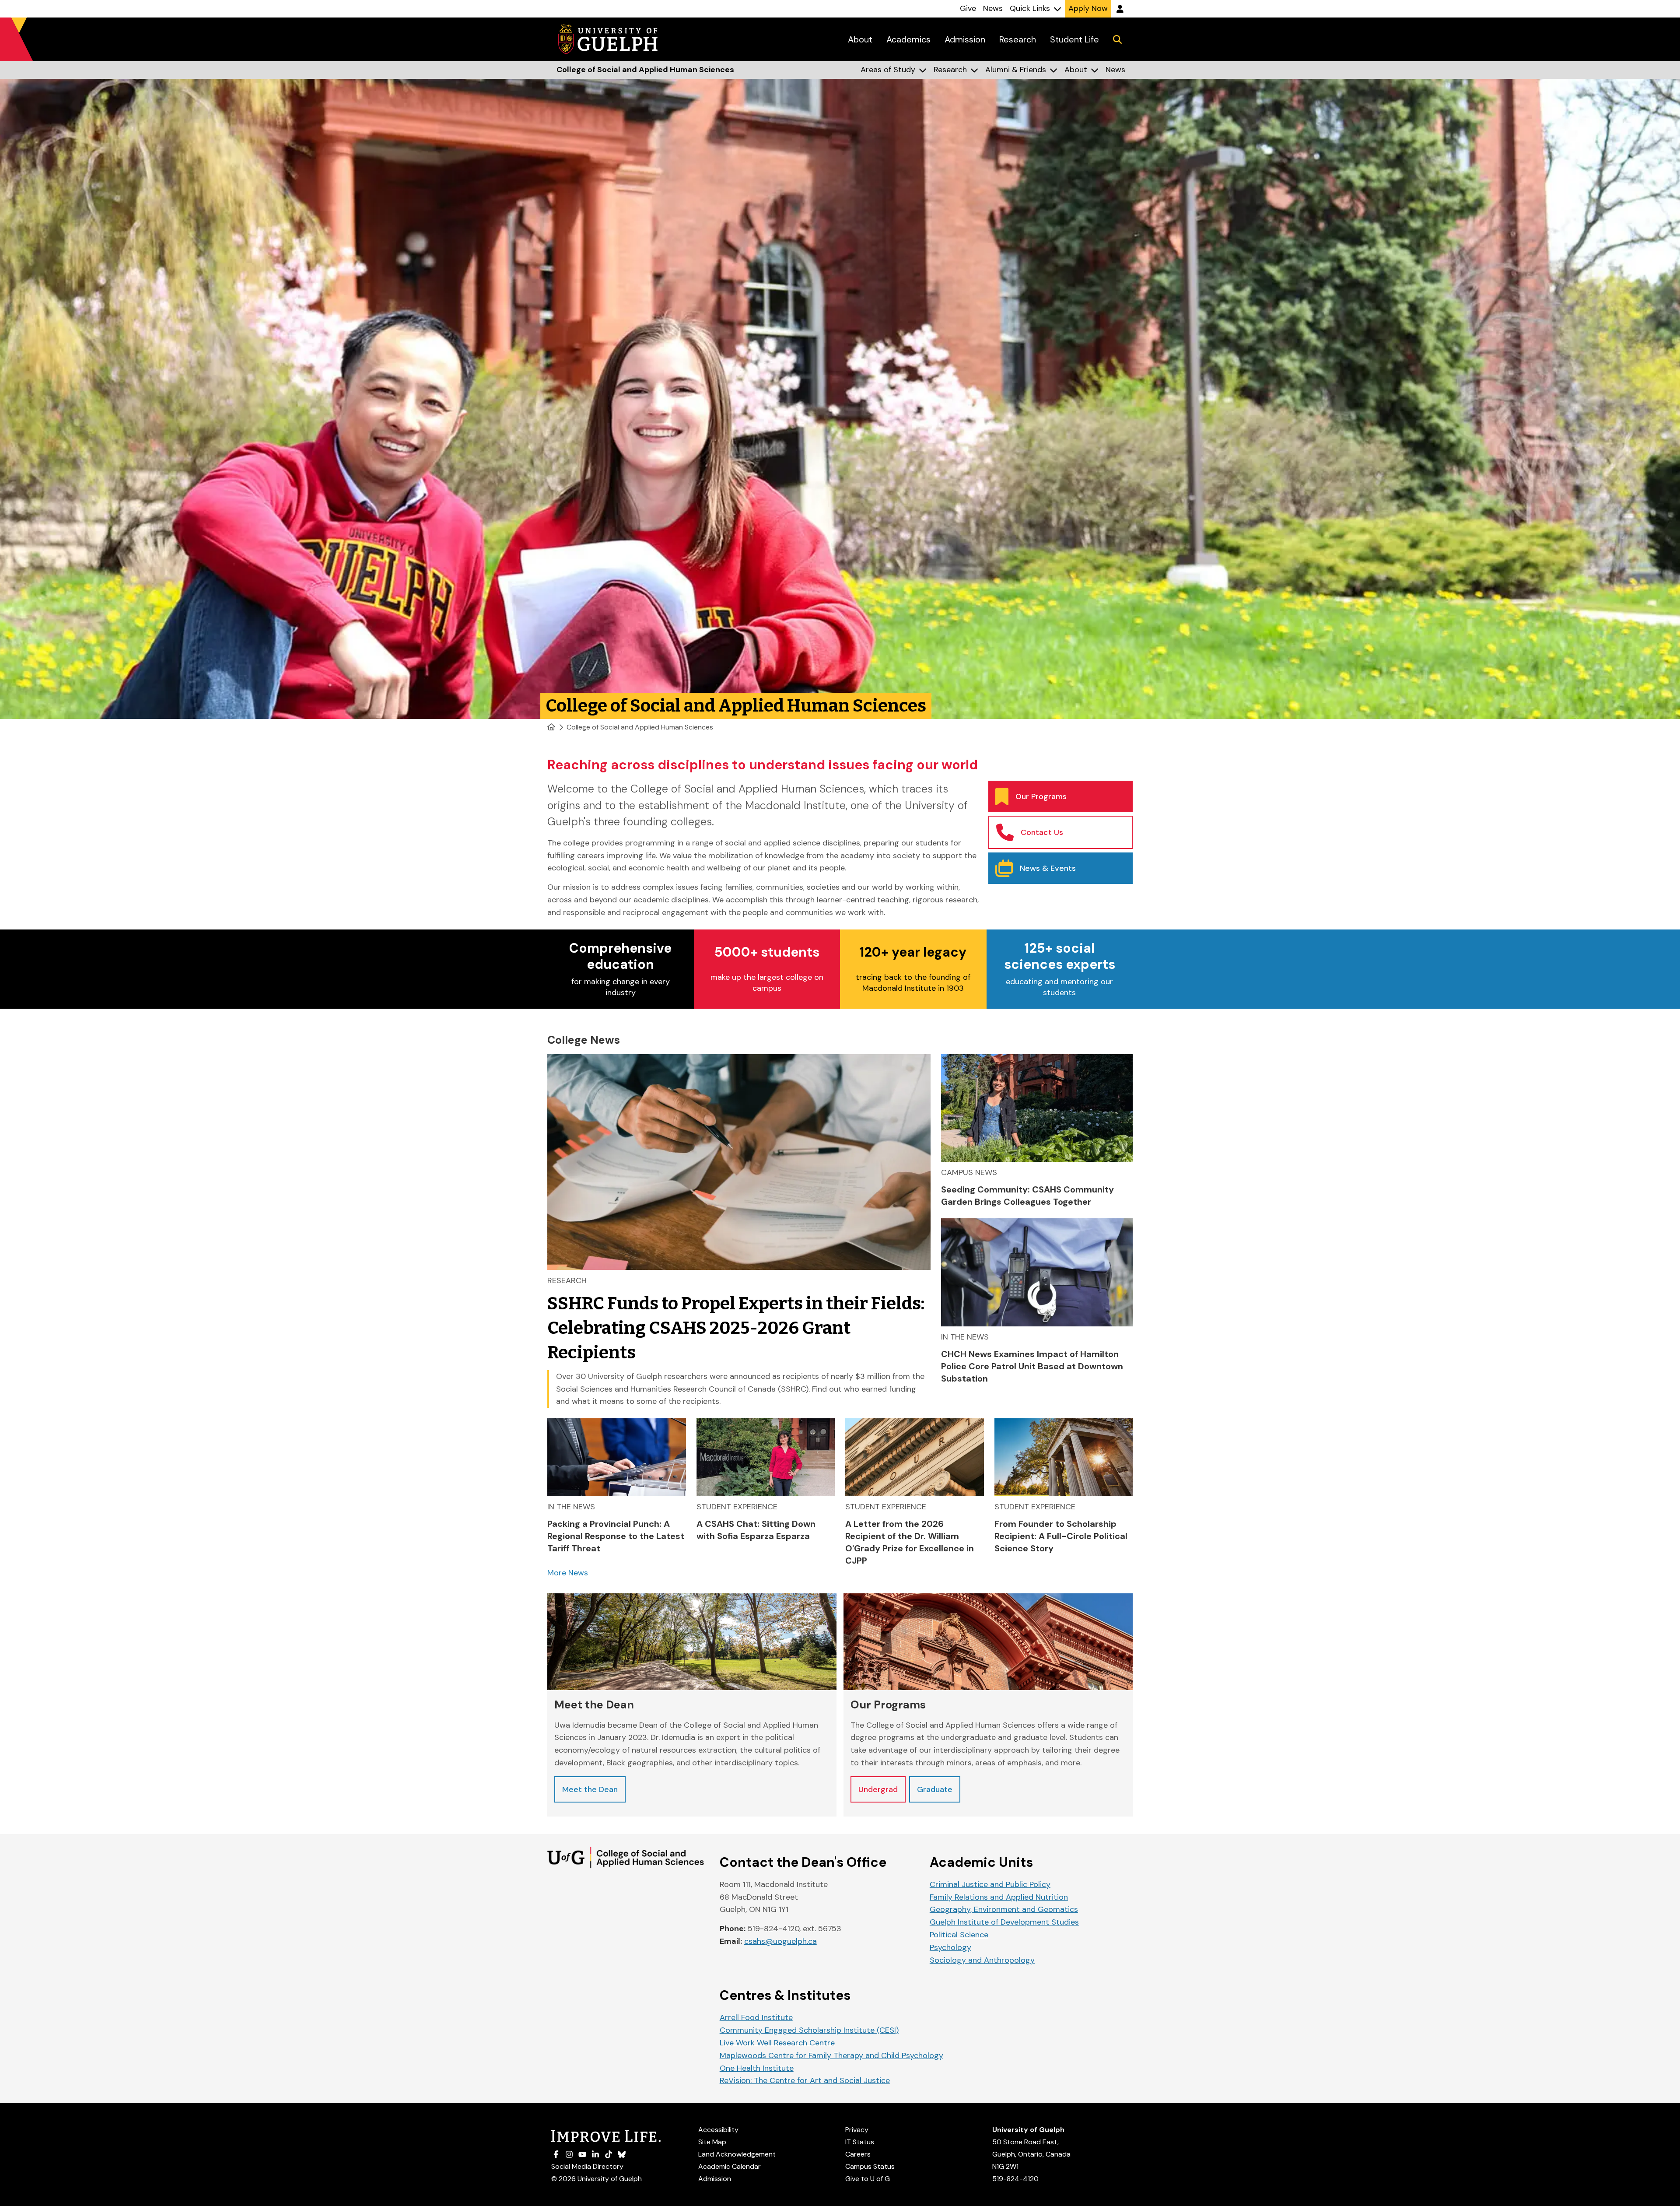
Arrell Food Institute (756, 2017)
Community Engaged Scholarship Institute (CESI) (809, 2030)
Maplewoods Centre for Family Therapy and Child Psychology (831, 2055)
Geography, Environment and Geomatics (1004, 1909)
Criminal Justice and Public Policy (990, 1884)
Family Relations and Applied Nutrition (999, 1897)
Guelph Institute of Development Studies (1004, 1922)
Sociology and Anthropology (982, 1960)
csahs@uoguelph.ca (780, 1941)
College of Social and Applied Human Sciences (640, 727)
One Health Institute (757, 2068)
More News (568, 1573)
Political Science (959, 1935)
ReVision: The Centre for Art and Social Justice (805, 2080)
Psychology (950, 1947)
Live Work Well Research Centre (777, 2043)
